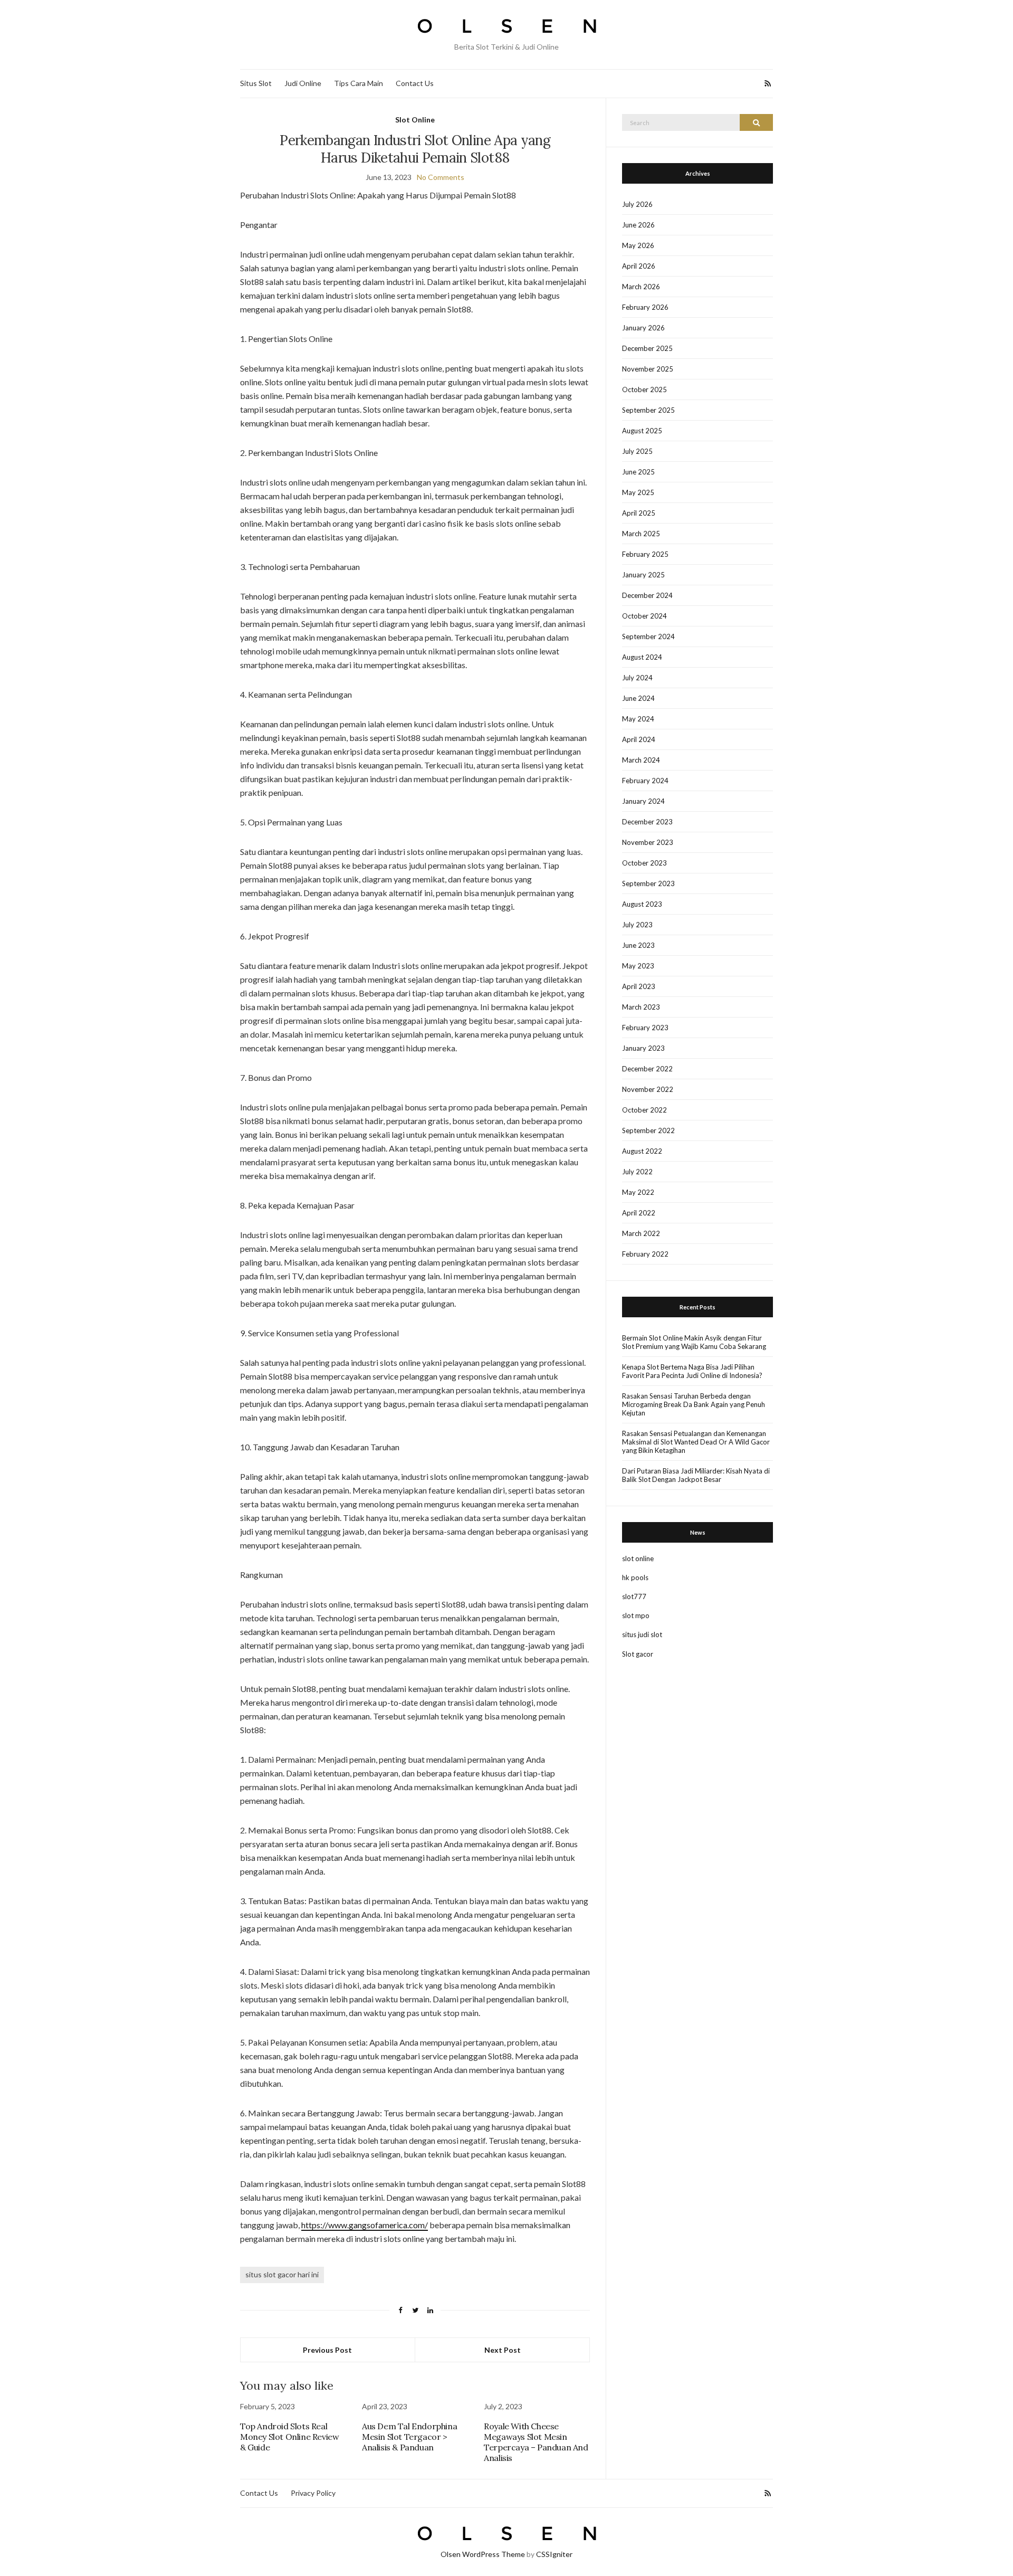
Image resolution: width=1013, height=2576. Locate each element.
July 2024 (637, 678)
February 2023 (645, 1028)
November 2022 (648, 1089)
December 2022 (647, 1069)
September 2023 (648, 883)
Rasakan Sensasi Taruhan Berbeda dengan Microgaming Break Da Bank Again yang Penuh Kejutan (694, 1404)
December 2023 (647, 822)
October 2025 (644, 389)
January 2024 (643, 801)
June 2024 (638, 698)
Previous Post (327, 2350)
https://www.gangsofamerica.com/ (365, 2225)
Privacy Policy (313, 2493)
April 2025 (639, 513)
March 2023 (641, 1007)
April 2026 (639, 266)
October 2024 (644, 616)
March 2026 (641, 287)
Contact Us (415, 83)
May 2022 (638, 1192)
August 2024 (642, 657)
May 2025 (638, 492)
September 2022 (648, 1130)
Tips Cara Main (359, 83)
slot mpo (636, 1615)
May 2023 (638, 966)
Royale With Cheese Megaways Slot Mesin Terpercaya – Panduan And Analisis (536, 2442)
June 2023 (638, 945)
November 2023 (648, 842)
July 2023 (637, 925)
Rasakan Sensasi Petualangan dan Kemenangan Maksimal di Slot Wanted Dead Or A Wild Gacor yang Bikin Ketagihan (696, 1442)
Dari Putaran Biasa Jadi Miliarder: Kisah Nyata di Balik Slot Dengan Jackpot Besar (696, 1475)
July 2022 (637, 1172)
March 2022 (641, 1233)
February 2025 (645, 554)
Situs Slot (256, 83)
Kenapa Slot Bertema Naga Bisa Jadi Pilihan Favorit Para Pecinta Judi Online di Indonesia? (692, 1371)
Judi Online (303, 83)
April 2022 (639, 1213)
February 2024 (645, 781)
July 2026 (637, 204)
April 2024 (639, 739)
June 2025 (638, 472)
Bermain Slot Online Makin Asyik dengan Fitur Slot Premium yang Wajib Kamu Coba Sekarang (694, 1342)
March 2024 (641, 760)
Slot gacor (638, 1654)
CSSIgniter (554, 2554)
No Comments (441, 177)
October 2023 (644, 863)
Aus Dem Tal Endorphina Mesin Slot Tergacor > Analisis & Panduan (409, 2437)
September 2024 (648, 636)
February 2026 (645, 307)
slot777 (634, 1596)
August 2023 (642, 904)
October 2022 (644, 1110)
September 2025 (648, 410)
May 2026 (638, 245)
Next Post (503, 2350)
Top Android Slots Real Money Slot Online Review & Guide (289, 2437)
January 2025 (643, 575)
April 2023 (639, 986)
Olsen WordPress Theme (483, 2554)
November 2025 (648, 369)
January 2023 (643, 1048)
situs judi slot (642, 1634)
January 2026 (643, 328)
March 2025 (641, 534)
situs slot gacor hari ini (282, 2274)
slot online (638, 1558)
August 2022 (642, 1151)
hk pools (635, 1577)
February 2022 (645, 1254)
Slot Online (415, 120)
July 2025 (637, 451)
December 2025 (647, 348)
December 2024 (647, 595)
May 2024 (638, 719)
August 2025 (642, 431)
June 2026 (638, 225)
